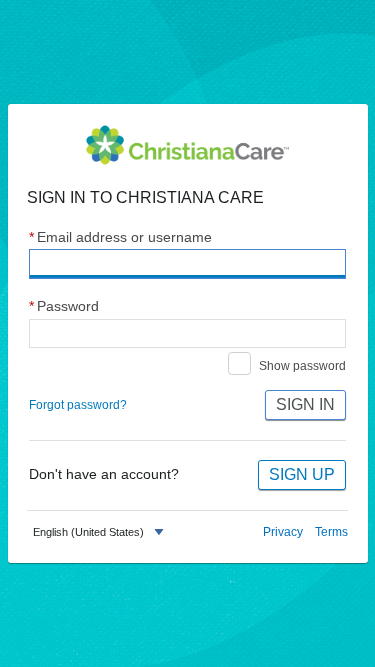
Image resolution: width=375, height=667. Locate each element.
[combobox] (100, 532)
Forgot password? (78, 405)
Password (64, 306)
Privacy (283, 532)
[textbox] (88, 532)
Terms (331, 532)
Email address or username (120, 237)
